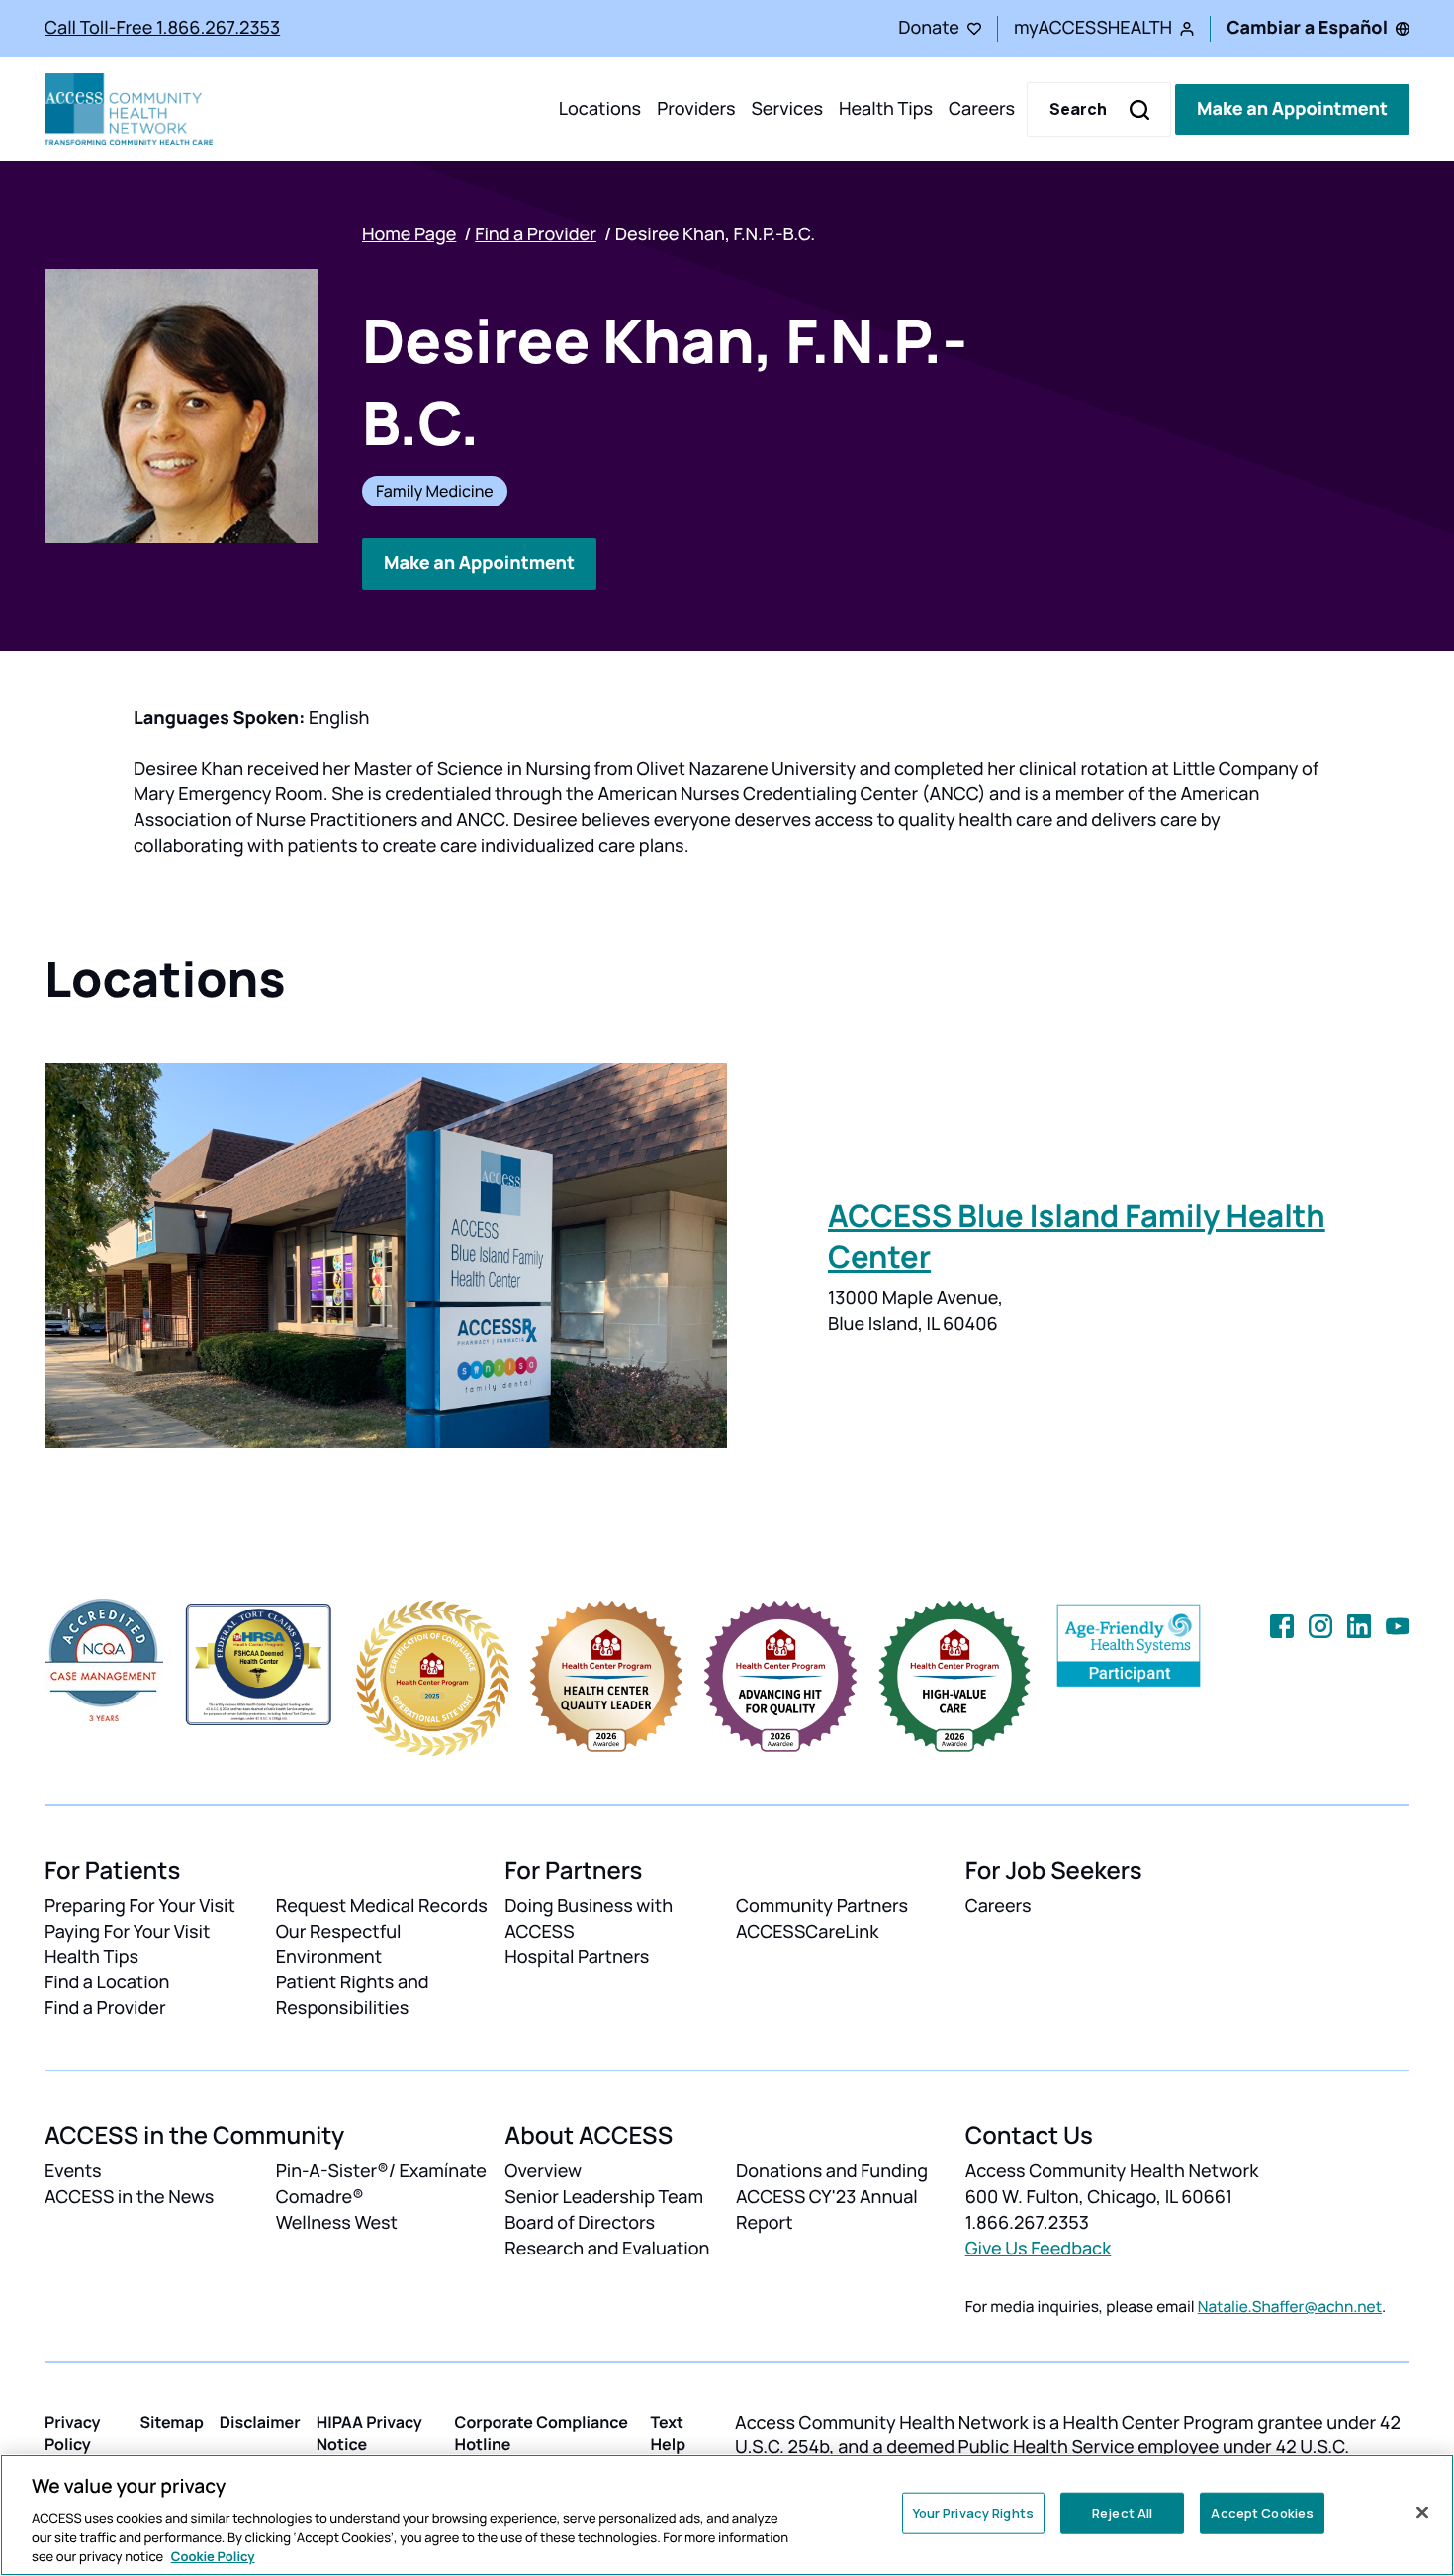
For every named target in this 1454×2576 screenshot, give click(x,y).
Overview (543, 2171)
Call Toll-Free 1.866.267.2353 (162, 28)
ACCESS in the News (129, 2197)
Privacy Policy (73, 2433)
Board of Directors (580, 2223)
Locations (600, 109)
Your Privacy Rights (973, 2513)
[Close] (1422, 2513)
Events (73, 2171)
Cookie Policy (213, 2555)
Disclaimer (260, 2422)
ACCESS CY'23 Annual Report (827, 2210)
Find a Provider (536, 234)
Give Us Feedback (1039, 2249)
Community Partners (822, 1906)
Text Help (668, 2433)
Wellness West (337, 2223)
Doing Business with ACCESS (589, 1919)
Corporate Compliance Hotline (542, 2433)
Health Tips (886, 109)
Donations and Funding (832, 2171)
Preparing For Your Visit (140, 1906)
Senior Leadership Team (604, 2197)
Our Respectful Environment (339, 1945)
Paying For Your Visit (127, 1932)
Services (787, 109)
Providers (696, 109)
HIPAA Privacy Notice (369, 2433)
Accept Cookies (1262, 2513)
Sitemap (171, 2422)
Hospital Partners (577, 1957)
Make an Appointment (1292, 109)
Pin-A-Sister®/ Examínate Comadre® (381, 2184)
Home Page (409, 234)
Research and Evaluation (607, 2249)
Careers (982, 109)
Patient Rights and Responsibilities (353, 1995)
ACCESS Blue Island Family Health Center (1077, 1237)
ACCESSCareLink (807, 1932)
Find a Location (107, 1982)
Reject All (1122, 2513)
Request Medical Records (382, 1906)
